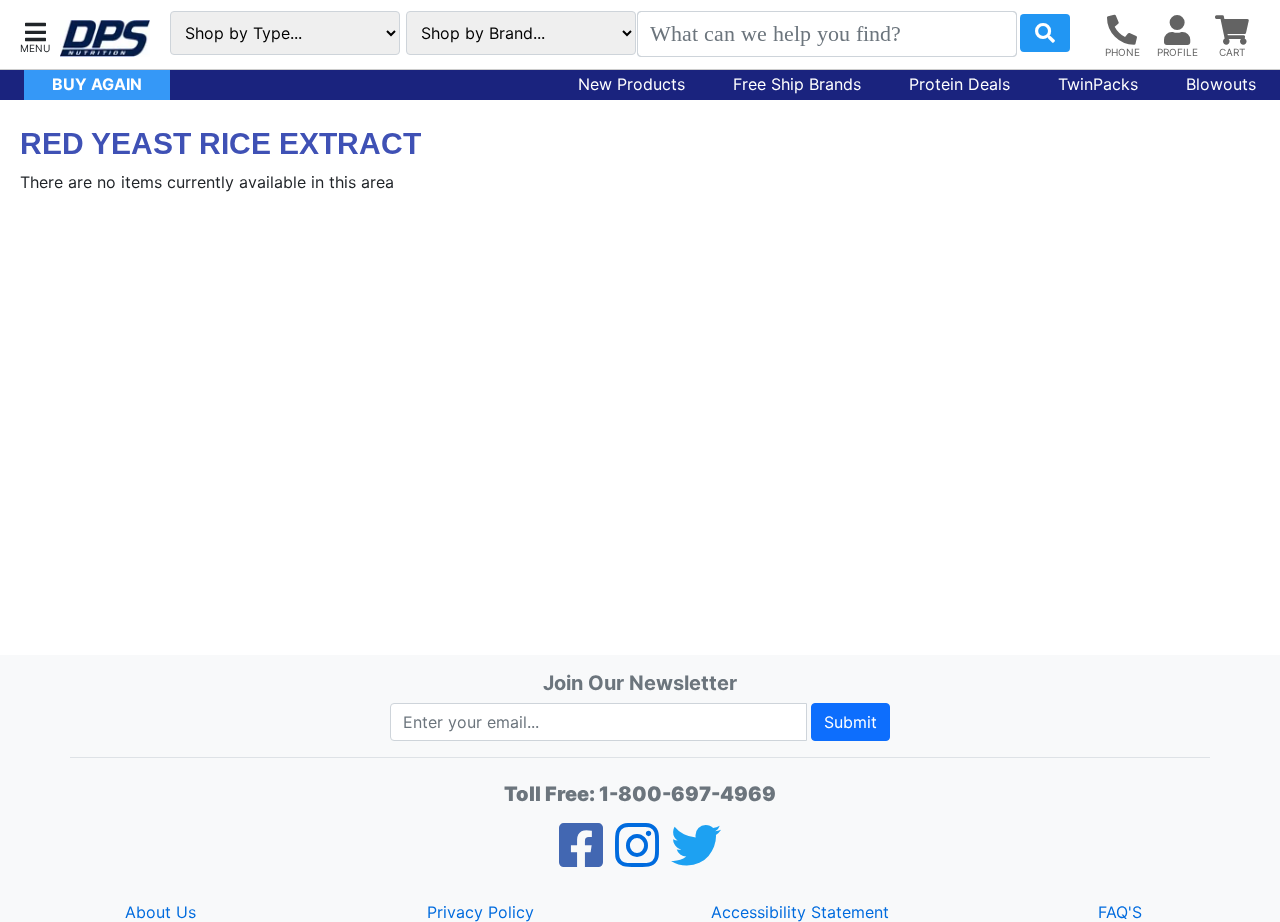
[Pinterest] (637, 858)
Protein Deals (959, 84)
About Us (160, 912)
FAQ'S (1120, 912)
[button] (35, 35)
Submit (850, 722)
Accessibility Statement (800, 912)
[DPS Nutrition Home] (105, 38)
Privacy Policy (480, 912)
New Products (631, 84)
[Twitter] (696, 858)
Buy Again (97, 84)
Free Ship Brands (797, 84)
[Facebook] (581, 858)
